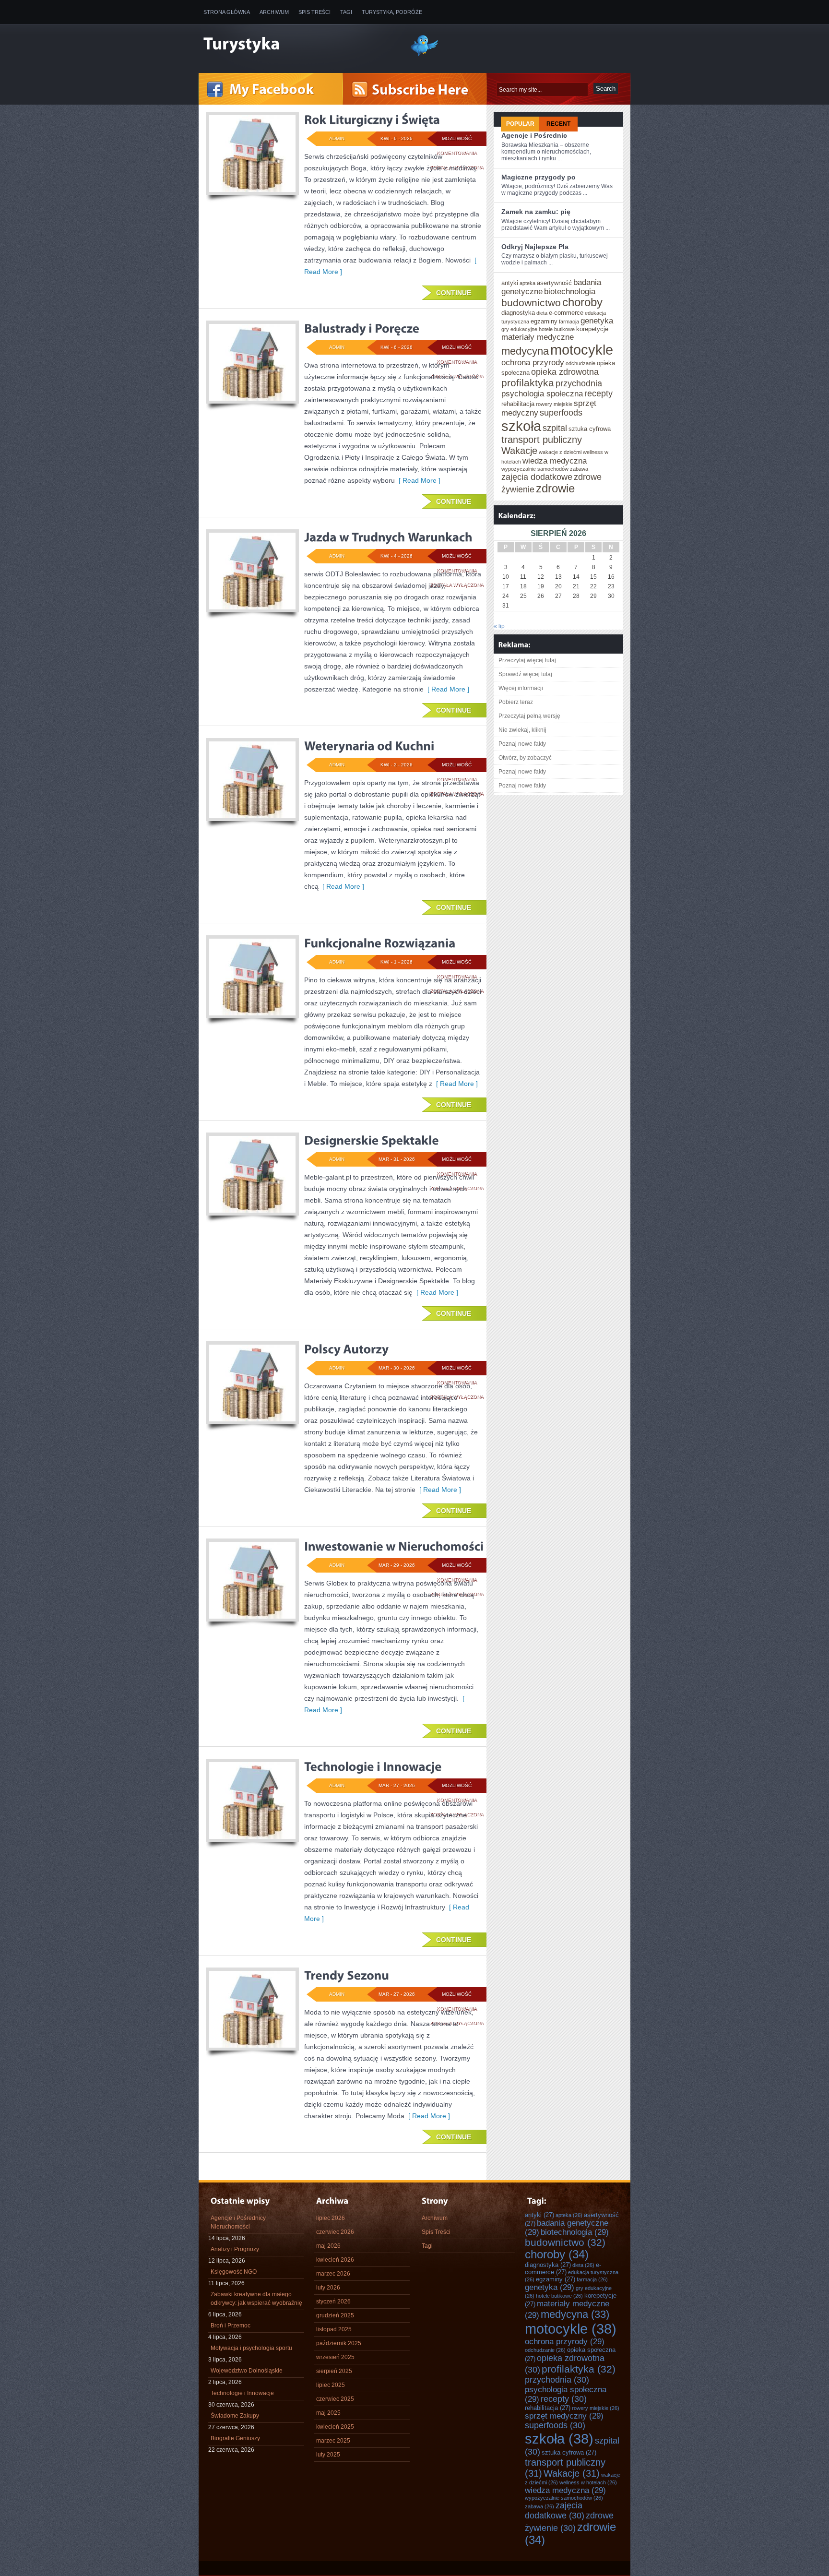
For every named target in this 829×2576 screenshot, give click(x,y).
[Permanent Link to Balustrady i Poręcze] (362, 328)
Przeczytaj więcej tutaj (527, 660)
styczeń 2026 (333, 2302)
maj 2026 (328, 2246)
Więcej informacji (521, 688)
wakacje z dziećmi (560, 452)
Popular (520, 124)
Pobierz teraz (516, 702)
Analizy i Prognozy (235, 2249)
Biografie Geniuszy (235, 2438)
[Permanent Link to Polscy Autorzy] (346, 1349)
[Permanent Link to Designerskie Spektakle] (372, 1140)
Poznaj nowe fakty (522, 744)
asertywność (554, 283)
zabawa (579, 469)
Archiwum (274, 12)
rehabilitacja (518, 404)
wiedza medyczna (555, 461)
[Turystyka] (299, 45)
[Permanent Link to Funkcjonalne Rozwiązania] (380, 943)
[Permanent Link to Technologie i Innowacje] (373, 1766)
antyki (510, 283)
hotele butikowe (557, 329)
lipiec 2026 (331, 2218)
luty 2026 (328, 2288)
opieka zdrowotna (565, 372)
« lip (499, 626)
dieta (542, 313)
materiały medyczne (538, 337)
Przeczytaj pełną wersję (529, 716)
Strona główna (227, 12)
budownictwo (531, 303)
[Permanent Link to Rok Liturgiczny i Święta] (372, 119)
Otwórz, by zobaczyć (525, 758)
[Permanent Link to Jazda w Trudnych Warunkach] (388, 537)
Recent (558, 124)
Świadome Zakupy (235, 2416)
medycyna (525, 351)
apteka (527, 283)
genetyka (597, 321)
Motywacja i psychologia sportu (251, 2348)
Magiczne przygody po (539, 177)
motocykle (582, 350)
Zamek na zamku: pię (536, 212)
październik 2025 (339, 2343)
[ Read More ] (418, 480)
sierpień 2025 (334, 2371)
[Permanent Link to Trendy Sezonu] (347, 1975)
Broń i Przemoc (231, 2326)
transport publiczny (542, 440)
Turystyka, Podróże (392, 12)
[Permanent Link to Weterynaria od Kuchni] (369, 746)
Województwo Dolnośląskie (247, 2371)
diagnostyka (518, 313)
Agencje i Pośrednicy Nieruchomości (238, 2222)
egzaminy (544, 321)
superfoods (561, 413)
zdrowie (555, 489)
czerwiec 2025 (335, 2399)
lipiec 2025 (331, 2385)
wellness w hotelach (588, 2482)
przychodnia (579, 383)
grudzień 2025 (335, 2315)
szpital (555, 428)
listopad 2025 (334, 2329)
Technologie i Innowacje (242, 2393)
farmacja (569, 322)
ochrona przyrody (533, 362)
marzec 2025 (333, 2441)
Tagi (346, 12)
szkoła (521, 426)
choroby (582, 302)
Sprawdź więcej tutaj (525, 674)
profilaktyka (528, 383)
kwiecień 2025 (335, 2427)
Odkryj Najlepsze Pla (535, 247)
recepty (598, 394)
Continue (454, 293)
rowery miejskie (554, 404)
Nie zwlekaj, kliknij (522, 730)
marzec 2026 (333, 2274)
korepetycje (592, 329)
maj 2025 (328, 2413)
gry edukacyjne (519, 329)
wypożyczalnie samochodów (535, 469)
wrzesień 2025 (335, 2357)
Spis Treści (314, 12)
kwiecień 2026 (335, 2260)
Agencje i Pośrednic (534, 135)
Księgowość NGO (234, 2272)
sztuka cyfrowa (590, 429)
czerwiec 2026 (335, 2232)
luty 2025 (328, 2455)
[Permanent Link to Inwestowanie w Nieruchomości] (394, 1546)
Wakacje (519, 451)
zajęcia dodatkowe (537, 477)
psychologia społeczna (542, 394)
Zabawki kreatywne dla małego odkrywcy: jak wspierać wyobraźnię (256, 2299)
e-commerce (566, 313)
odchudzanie (580, 363)
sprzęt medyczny (564, 2416)
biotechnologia (570, 291)
